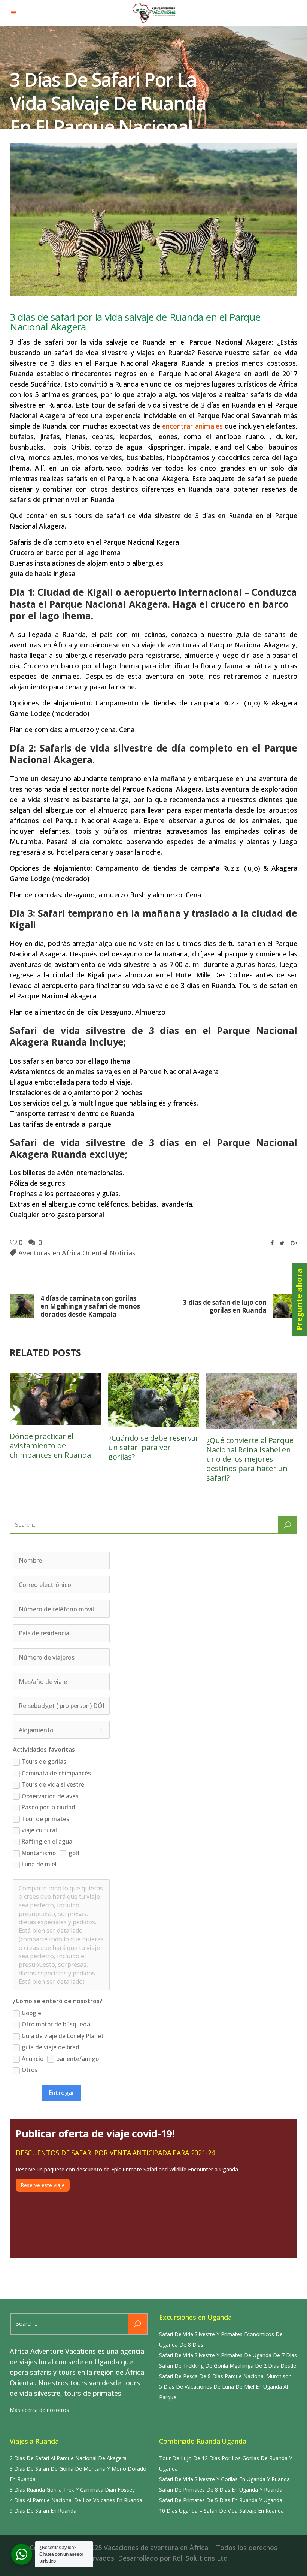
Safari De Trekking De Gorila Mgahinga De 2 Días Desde (228, 2366)
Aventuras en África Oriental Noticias (77, 1253)
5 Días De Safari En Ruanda (43, 2511)
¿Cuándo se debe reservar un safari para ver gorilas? (154, 1447)
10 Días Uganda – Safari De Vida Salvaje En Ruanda (221, 2511)
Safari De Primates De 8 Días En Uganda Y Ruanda (221, 2490)
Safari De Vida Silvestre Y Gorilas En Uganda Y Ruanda (224, 2479)
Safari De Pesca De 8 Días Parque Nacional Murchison (225, 2376)
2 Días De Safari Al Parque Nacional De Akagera (68, 2458)
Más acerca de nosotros (39, 2410)
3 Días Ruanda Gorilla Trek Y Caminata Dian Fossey (72, 2490)
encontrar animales (192, 426)
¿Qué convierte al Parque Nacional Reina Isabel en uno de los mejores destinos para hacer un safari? (250, 1459)
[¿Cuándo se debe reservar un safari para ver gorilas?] (154, 1400)
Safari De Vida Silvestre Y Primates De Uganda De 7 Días (228, 2355)
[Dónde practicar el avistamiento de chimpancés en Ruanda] (55, 1399)
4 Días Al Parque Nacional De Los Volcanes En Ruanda (76, 2500)
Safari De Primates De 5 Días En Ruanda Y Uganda (221, 2500)
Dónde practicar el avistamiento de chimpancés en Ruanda (50, 1446)
